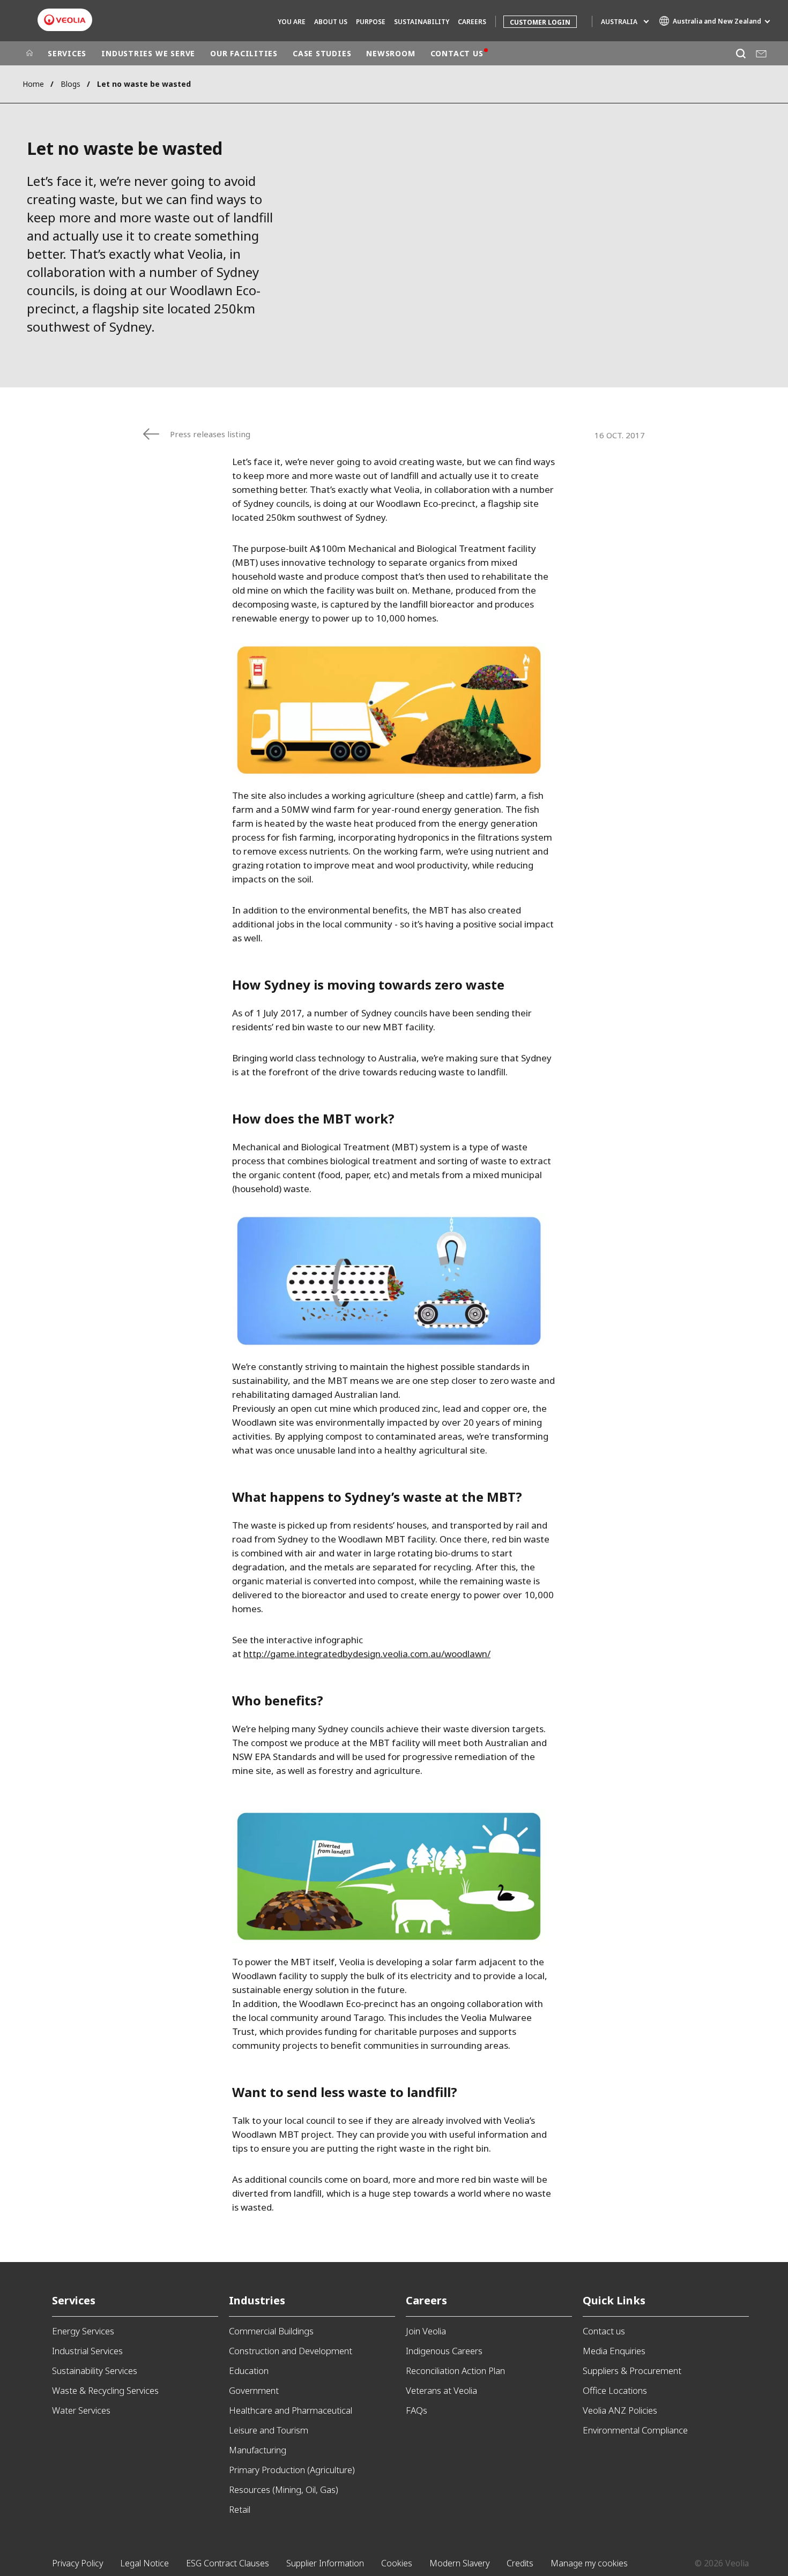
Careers (426, 2300)
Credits (520, 2563)
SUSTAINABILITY (422, 22)
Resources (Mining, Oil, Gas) (284, 2489)
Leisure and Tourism (269, 2430)
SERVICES (67, 53)
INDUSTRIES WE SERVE (148, 53)
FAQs (417, 2410)
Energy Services (83, 2331)
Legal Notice (144, 2563)
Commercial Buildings (271, 2331)
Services (74, 2300)
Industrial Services (87, 2351)
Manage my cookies (589, 2563)
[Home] (29, 54)
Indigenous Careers (444, 2351)
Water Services (81, 2410)
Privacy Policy (77, 2563)
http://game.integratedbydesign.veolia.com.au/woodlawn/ (367, 1654)
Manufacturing (258, 2450)
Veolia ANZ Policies (620, 2410)
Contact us (604, 2331)
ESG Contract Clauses (228, 2563)
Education (249, 2371)
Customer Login (540, 22)
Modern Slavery (459, 2563)
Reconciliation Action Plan (455, 2371)
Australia (619, 22)
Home (33, 84)
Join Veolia (426, 2331)
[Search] (741, 53)
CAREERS (472, 22)
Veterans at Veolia (441, 2390)
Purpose (371, 22)
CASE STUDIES (322, 53)
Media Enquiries (614, 2351)
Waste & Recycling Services (105, 2390)
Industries (257, 2300)
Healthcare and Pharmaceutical (291, 2410)
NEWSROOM (391, 53)
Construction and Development (291, 2351)
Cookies (397, 2563)
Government (254, 2390)
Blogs (70, 84)
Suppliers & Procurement (632, 2371)
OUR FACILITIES (244, 53)
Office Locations (615, 2390)
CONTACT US (457, 53)
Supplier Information (325, 2563)
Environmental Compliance (635, 2430)
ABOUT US (331, 22)
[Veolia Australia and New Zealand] (65, 20)
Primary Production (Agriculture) (292, 2470)
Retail (240, 2509)
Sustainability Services (95, 2371)
